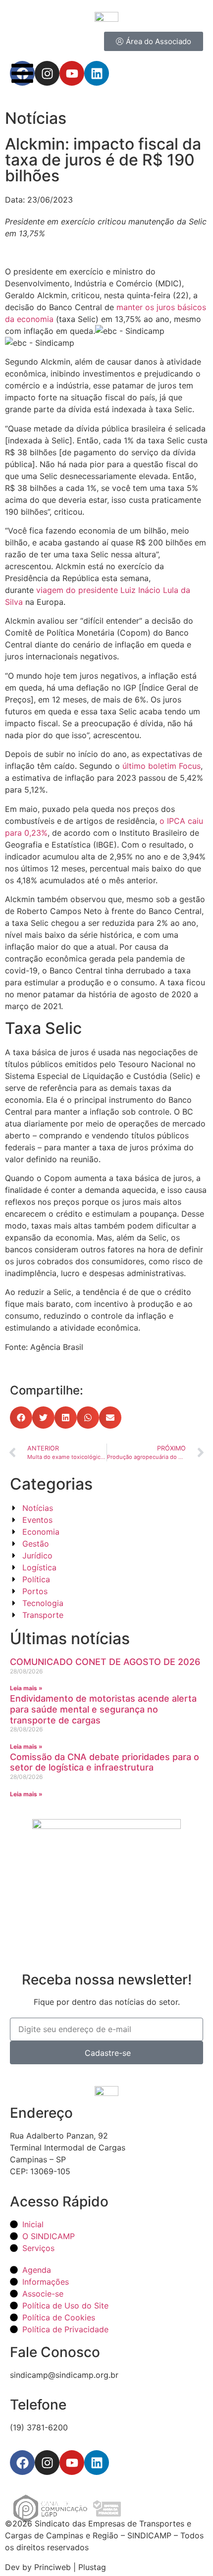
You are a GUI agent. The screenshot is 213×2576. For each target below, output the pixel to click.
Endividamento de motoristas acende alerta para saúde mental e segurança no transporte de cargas (103, 1709)
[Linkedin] (97, 2463)
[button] (21, 1418)
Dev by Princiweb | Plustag (55, 2567)
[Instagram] (47, 2463)
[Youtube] (72, 2463)
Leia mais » (26, 1688)
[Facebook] (22, 2463)
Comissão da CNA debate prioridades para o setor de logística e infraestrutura (105, 1762)
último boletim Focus (161, 766)
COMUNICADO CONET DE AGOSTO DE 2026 (105, 1662)
